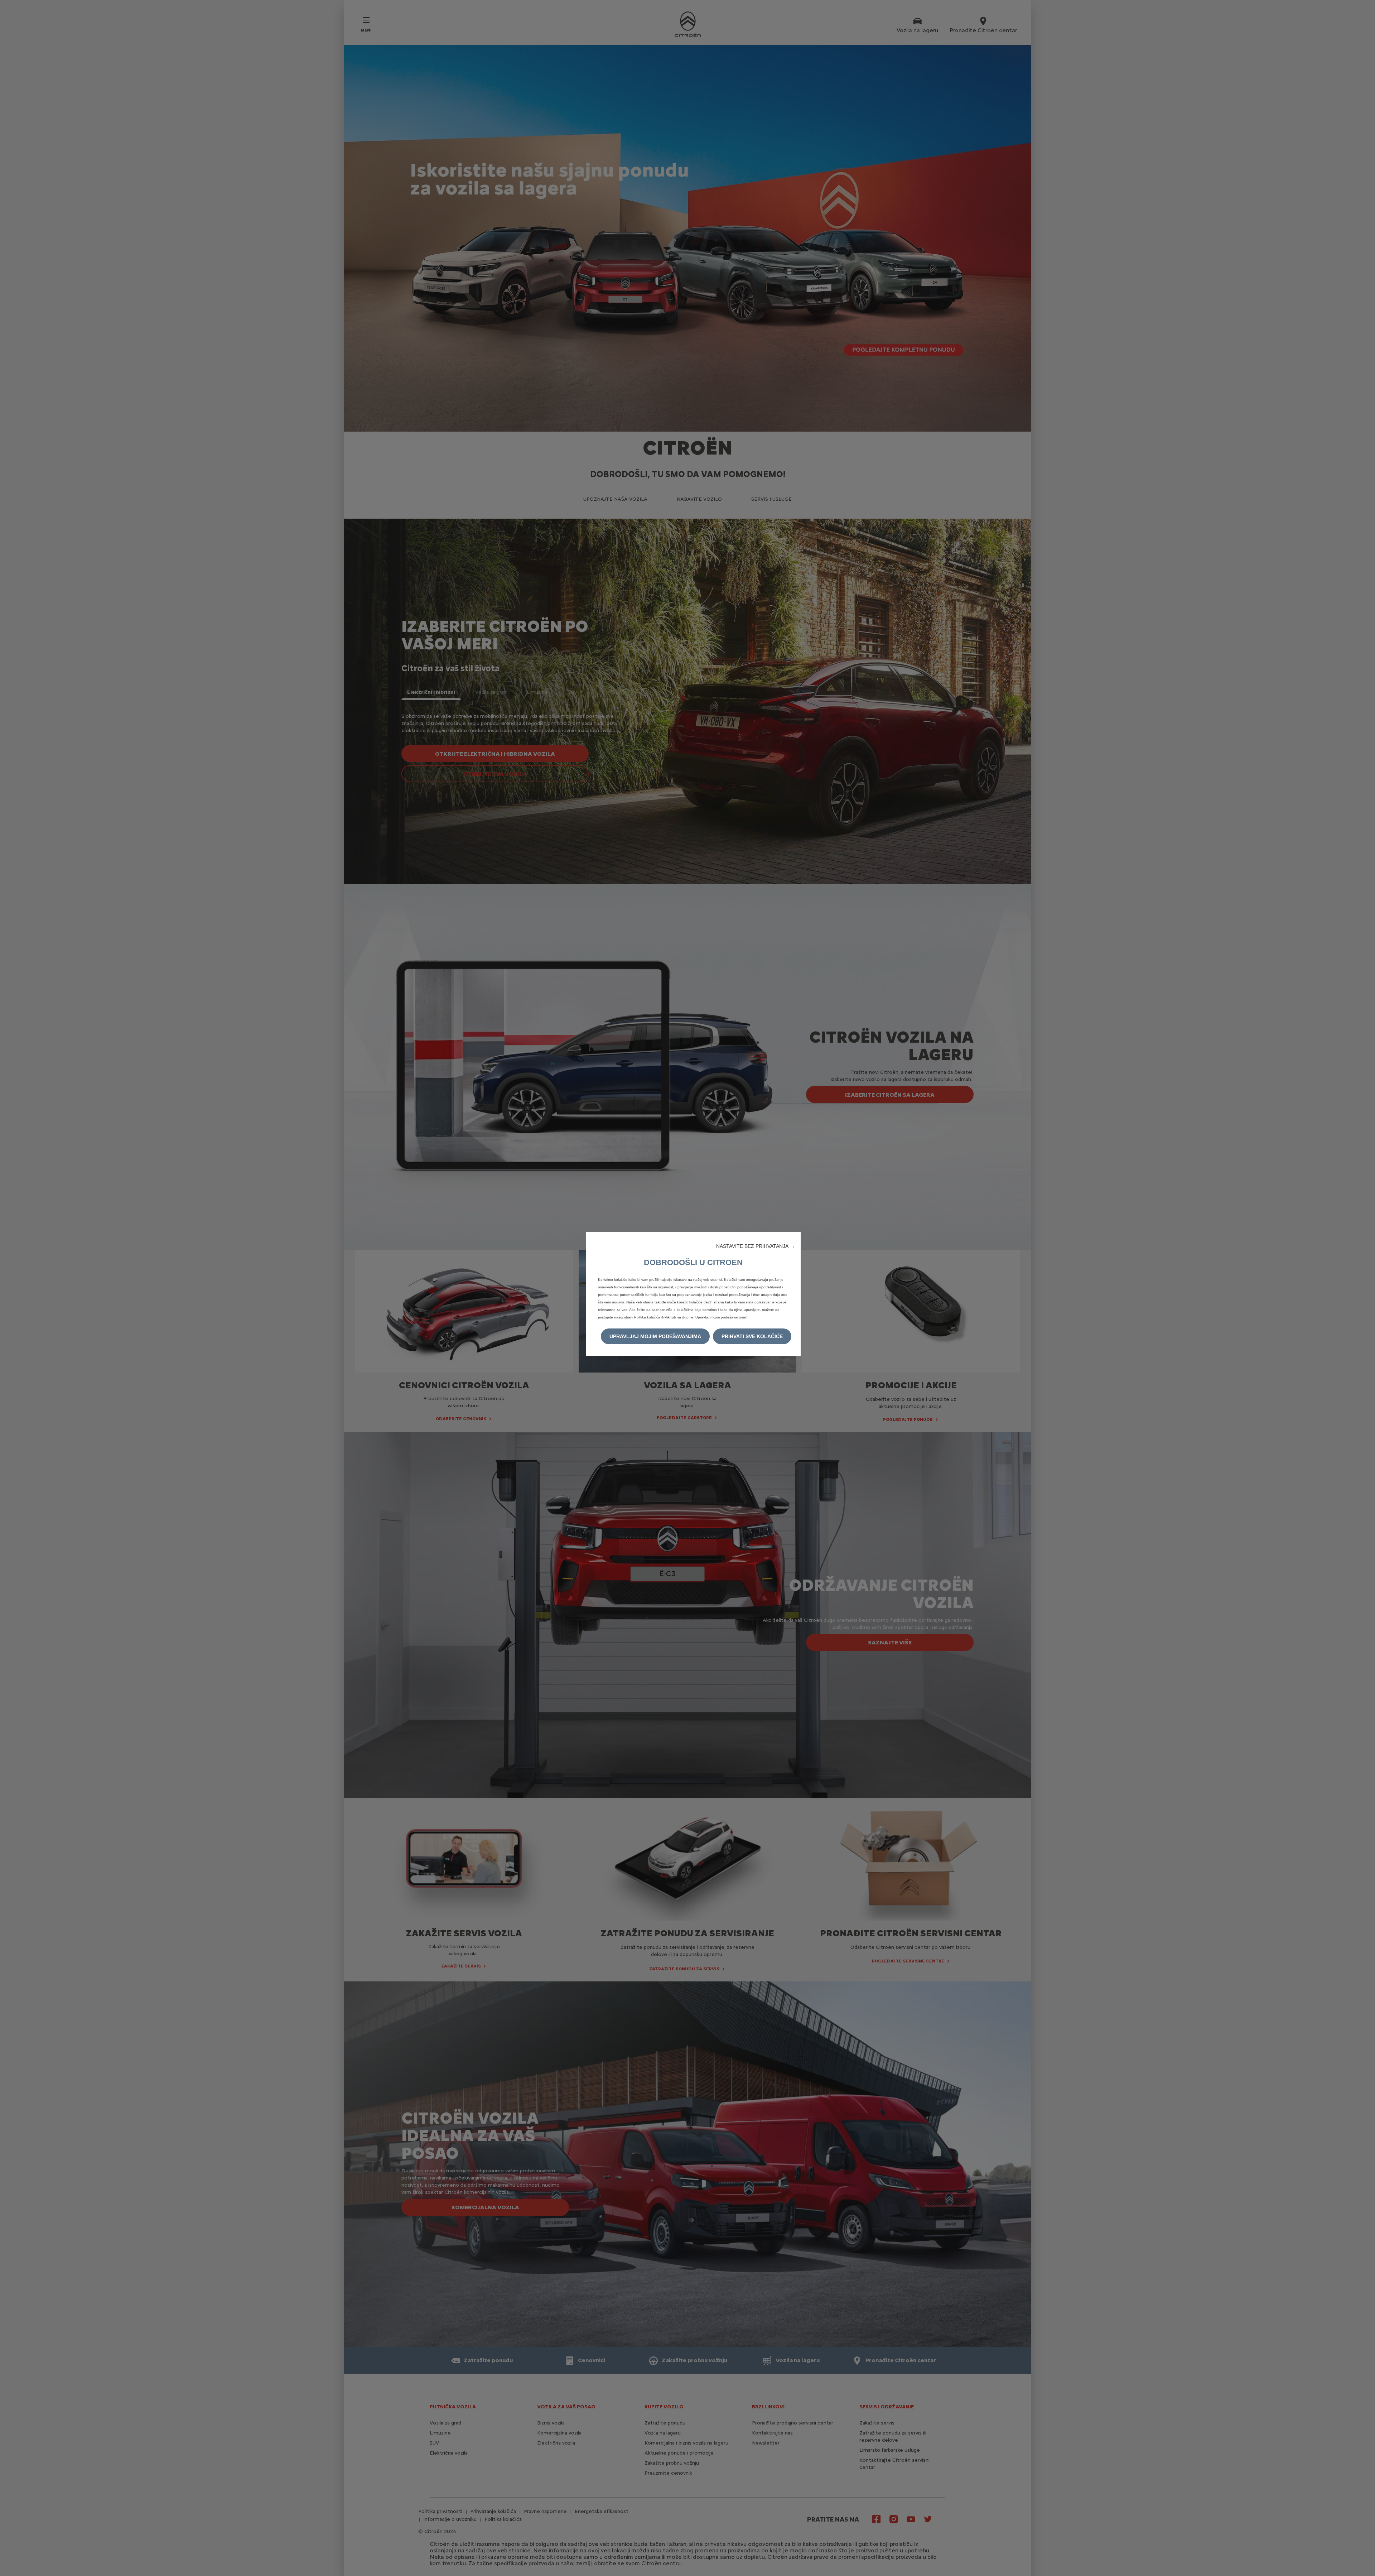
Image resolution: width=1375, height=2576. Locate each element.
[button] (756, 1246)
